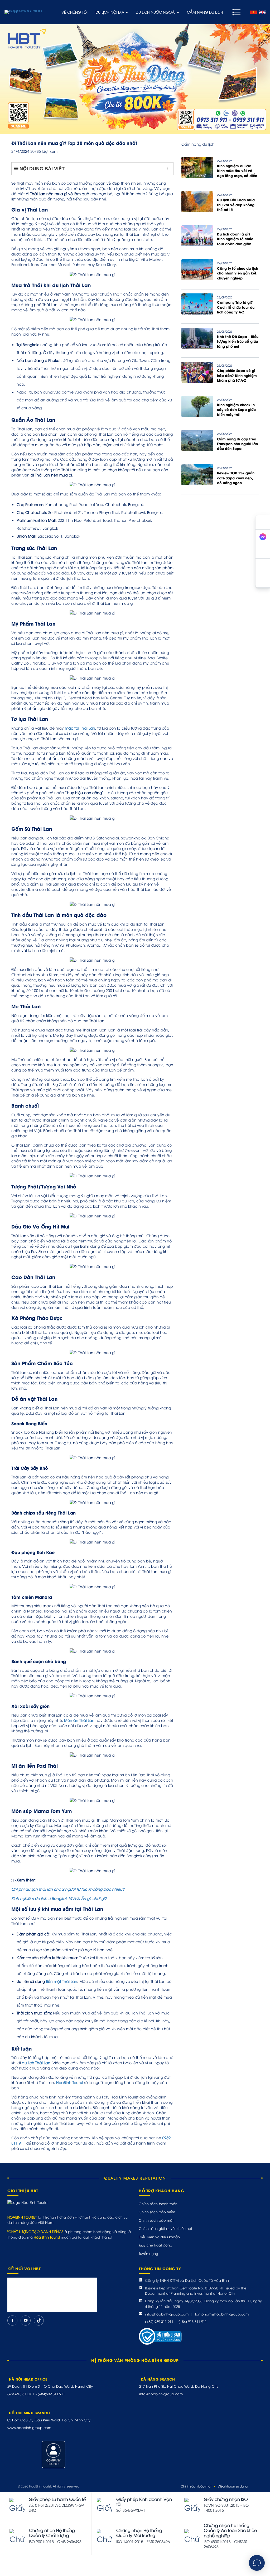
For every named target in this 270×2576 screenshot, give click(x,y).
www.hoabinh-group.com (29, 2427)
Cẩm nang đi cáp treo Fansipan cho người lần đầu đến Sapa (237, 444)
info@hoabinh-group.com (167, 2314)
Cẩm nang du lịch (205, 12)
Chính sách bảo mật (156, 2220)
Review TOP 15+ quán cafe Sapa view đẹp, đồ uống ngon (236, 478)
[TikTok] (39, 2321)
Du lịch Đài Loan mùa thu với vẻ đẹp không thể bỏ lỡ (236, 205)
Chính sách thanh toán (158, 2204)
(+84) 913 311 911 (193, 2321)
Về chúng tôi (74, 12)
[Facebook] (12, 2321)
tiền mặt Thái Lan (62, 1981)
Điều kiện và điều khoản (159, 2237)
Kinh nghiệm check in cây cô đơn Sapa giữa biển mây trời (236, 409)
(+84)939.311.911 (51, 2394)
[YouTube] (26, 2321)
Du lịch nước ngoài (156, 12)
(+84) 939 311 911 (159, 2321)
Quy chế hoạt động (155, 2245)
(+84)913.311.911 (21, 2394)
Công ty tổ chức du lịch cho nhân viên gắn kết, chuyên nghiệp (238, 273)
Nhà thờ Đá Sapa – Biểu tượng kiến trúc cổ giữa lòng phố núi (238, 341)
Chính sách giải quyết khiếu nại (165, 2228)
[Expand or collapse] (167, 169)
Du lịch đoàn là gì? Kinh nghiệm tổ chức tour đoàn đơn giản (235, 239)
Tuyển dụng (148, 2253)
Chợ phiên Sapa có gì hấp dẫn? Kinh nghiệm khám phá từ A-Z (237, 375)
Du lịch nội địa (110, 12)
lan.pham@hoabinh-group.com (222, 2314)
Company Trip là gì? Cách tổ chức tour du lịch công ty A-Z (236, 307)
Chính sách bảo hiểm (157, 2212)
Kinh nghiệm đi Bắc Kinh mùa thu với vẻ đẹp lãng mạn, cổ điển (237, 171)
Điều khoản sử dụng (233, 2486)
